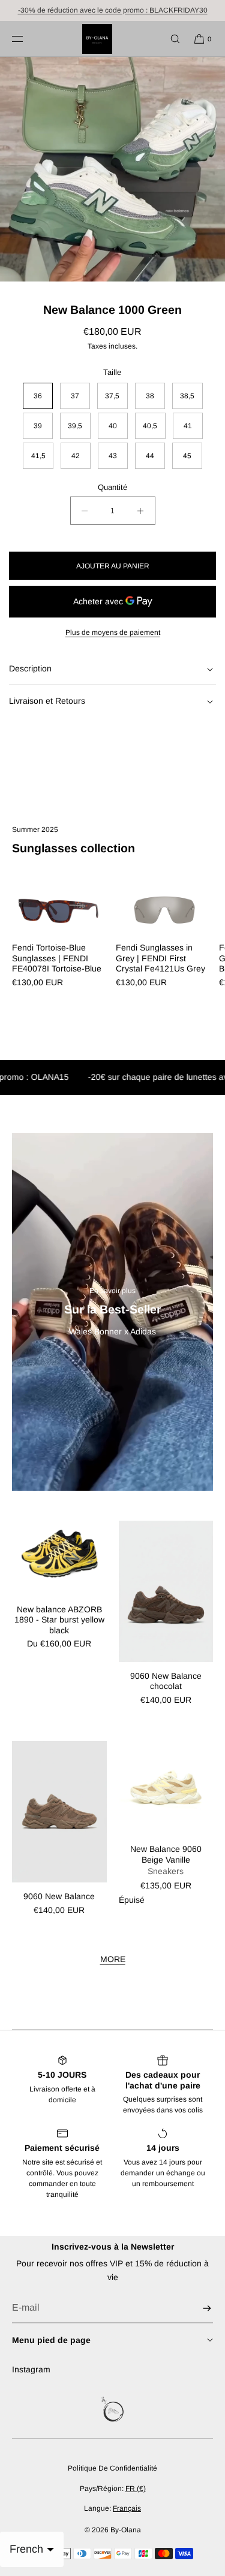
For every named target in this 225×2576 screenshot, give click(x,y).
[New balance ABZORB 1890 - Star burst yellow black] (59, 1558)
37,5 (112, 396)
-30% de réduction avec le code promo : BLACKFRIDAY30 (113, 10)
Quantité (112, 487)
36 (38, 396)
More (113, 1959)
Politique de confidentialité (112, 2468)
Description (30, 668)
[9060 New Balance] (59, 1812)
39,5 (75, 426)
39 (38, 426)
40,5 (150, 426)
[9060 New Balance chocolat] (166, 1591)
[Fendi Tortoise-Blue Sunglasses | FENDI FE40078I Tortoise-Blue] (61, 909)
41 (188, 426)
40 (113, 426)
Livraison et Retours (47, 701)
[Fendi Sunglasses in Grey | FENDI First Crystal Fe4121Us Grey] (165, 909)
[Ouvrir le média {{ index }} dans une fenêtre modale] (112, 169)
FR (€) (136, 2489)
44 (150, 456)
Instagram (31, 2369)
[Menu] (27, 39)
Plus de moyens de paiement (113, 632)
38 (150, 396)
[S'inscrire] (198, 2308)
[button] (170, 39)
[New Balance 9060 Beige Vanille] (166, 1788)
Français (127, 2508)
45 (187, 456)
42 (76, 456)
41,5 (38, 456)
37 (75, 396)
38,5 (187, 396)
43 (113, 456)
